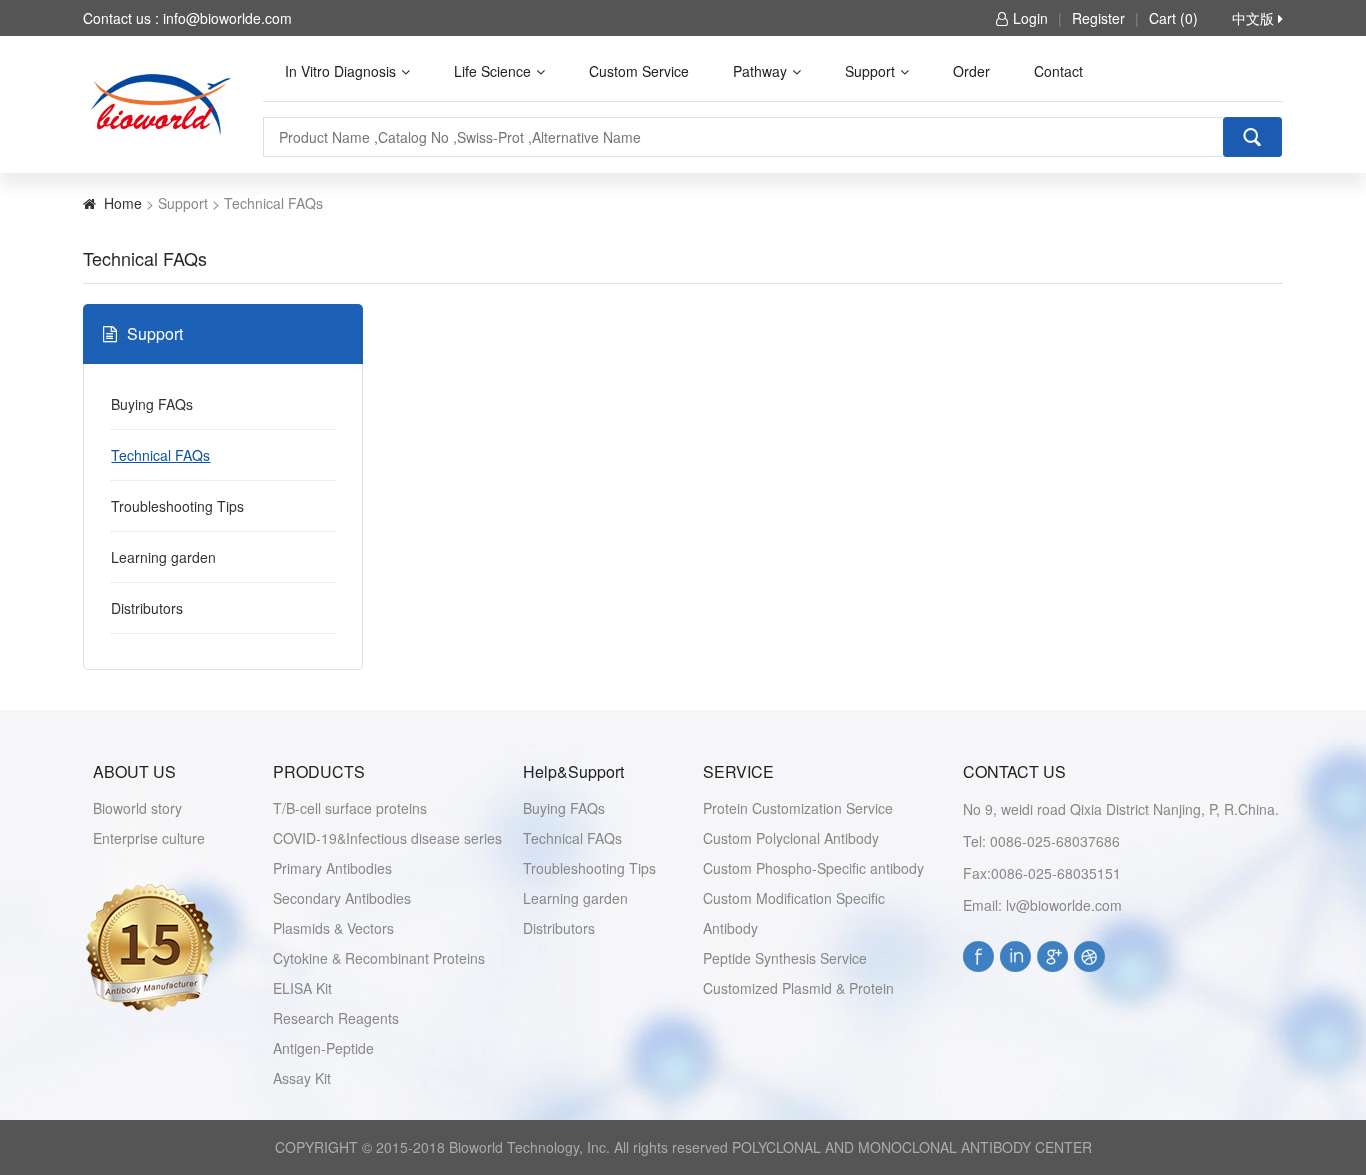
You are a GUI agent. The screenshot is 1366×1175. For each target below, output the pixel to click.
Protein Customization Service (798, 808)
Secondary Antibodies (342, 898)
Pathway (760, 71)
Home (123, 203)
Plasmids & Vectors (333, 928)
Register (1098, 18)
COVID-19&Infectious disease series (387, 838)
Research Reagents (336, 1018)
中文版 (1255, 18)
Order (971, 71)
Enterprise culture (149, 838)
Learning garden (163, 557)
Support (870, 71)
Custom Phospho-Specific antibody (813, 868)
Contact (1058, 71)
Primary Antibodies (332, 868)
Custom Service (639, 71)
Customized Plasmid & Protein (798, 988)
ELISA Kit (302, 988)
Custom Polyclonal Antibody (791, 838)
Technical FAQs (160, 455)
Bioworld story (137, 808)
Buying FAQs (152, 404)
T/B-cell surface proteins (350, 808)
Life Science (492, 71)
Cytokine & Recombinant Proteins (379, 958)
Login (1030, 18)
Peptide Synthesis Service (785, 958)
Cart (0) (1173, 18)
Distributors (147, 608)
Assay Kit (302, 1078)
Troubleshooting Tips (177, 506)
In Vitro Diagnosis (340, 71)
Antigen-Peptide (323, 1048)
